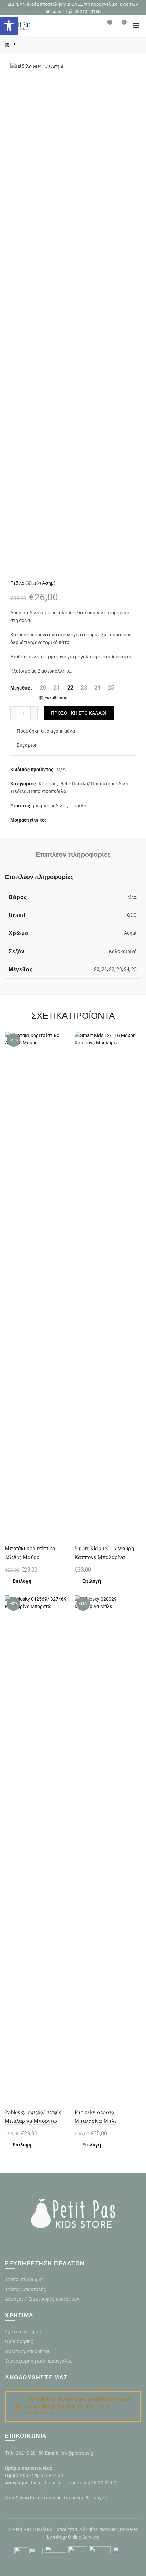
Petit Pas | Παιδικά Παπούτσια (45, 2529)
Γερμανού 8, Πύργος (85, 2498)
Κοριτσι (47, 784)
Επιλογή (22, 1581)
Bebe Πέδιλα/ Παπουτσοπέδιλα (94, 784)
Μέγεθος (20, 688)
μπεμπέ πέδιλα (49, 806)
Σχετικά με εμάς (23, 2332)
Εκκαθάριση (56, 698)
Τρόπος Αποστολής (26, 2289)
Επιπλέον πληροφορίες (73, 854)
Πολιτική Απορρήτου (28, 2351)
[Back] (10, 44)
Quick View (65, 1061)
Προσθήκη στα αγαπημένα (46, 731)
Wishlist (110, 22)
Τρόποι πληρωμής (25, 2279)
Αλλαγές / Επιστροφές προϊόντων (42, 2299)
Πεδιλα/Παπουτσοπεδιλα (39, 791)
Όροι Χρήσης (19, 2341)
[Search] (91, 25)
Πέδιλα (78, 806)
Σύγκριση (27, 745)
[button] (9, 26)
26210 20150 (30, 2453)
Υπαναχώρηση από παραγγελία (38, 2361)
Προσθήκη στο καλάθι (79, 713)
